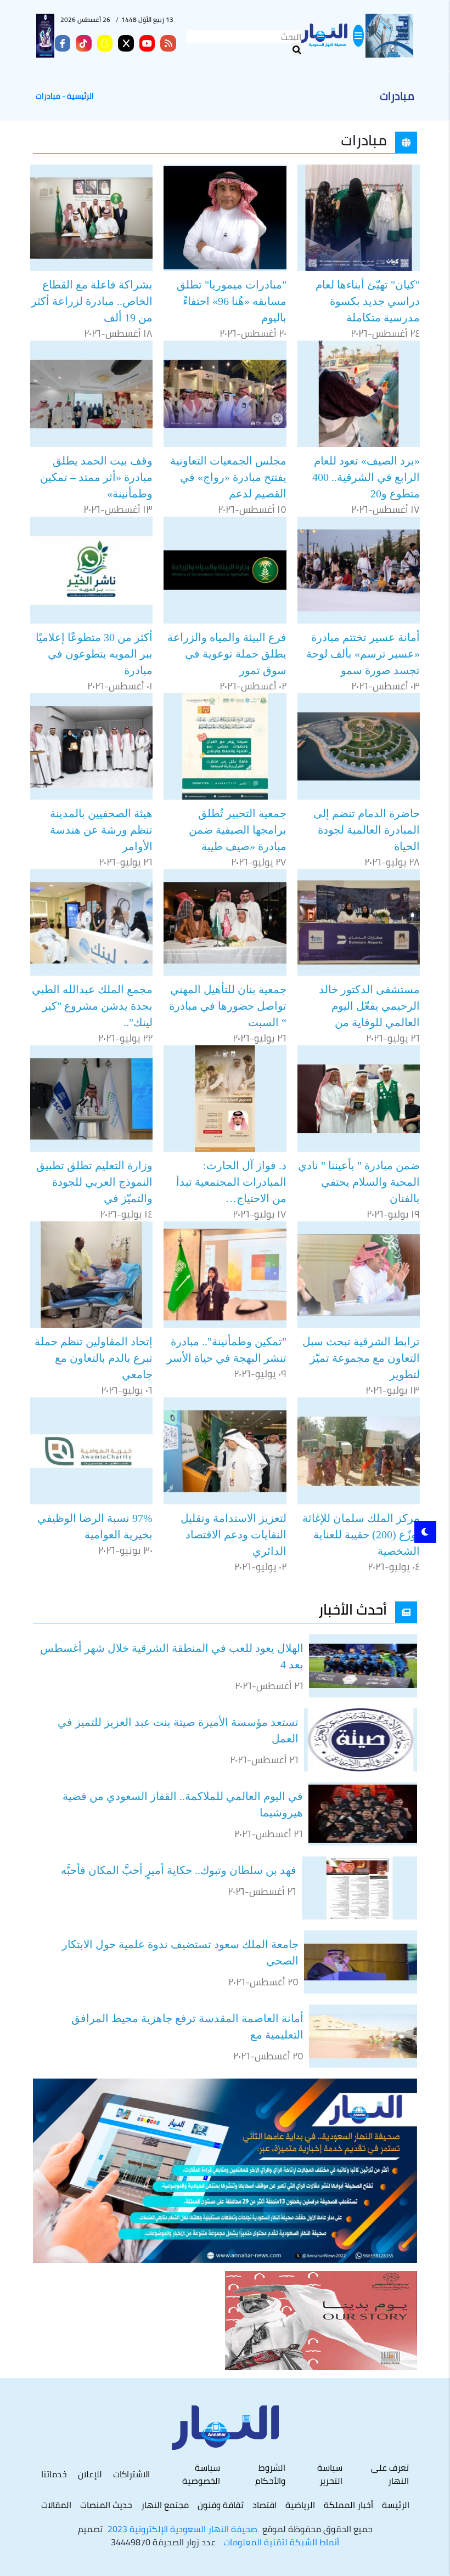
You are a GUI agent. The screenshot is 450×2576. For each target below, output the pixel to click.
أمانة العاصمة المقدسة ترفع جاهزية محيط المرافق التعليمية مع (187, 2026)
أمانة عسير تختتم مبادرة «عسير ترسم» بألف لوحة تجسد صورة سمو (363, 654)
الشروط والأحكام (270, 2474)
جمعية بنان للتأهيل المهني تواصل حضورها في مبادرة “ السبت (227, 1006)
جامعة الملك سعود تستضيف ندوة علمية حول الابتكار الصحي (180, 1952)
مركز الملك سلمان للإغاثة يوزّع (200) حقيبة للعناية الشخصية (361, 1535)
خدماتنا (54, 2474)
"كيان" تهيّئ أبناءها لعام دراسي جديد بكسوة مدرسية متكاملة (368, 301)
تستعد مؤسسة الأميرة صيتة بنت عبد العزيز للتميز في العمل (178, 1730)
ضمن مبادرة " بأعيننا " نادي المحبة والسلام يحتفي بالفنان (359, 1182)
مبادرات (48, 96)
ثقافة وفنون (221, 2505)
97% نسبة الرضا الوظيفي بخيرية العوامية (95, 1526)
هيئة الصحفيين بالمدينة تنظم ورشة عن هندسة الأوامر (101, 830)
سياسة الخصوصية (201, 2474)
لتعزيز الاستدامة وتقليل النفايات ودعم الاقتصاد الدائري (233, 1535)
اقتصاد (265, 2505)
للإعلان (90, 2474)
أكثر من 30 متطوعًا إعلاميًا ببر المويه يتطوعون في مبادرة (94, 654)
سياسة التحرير (330, 2474)
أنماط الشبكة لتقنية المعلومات (281, 2542)
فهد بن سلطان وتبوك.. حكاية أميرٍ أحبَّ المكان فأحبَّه (179, 1870)
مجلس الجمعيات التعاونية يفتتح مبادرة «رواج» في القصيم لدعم (228, 477)
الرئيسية (80, 96)
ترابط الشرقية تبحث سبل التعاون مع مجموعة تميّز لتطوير (361, 1358)
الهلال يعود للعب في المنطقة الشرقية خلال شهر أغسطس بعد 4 (172, 1656)
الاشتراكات (131, 2474)
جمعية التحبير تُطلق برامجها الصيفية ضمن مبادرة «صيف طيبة (237, 830)
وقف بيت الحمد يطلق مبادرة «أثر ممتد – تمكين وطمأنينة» (96, 477)
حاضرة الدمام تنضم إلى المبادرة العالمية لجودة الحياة (367, 830)
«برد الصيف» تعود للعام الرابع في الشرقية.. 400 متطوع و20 (366, 477)
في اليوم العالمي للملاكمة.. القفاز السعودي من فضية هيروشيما (183, 1804)
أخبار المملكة (348, 2505)
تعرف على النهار (390, 2474)
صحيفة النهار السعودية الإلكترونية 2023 (182, 2529)
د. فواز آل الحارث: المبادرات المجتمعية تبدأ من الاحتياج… (231, 1182)
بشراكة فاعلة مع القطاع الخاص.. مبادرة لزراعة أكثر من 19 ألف (92, 301)
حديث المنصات (106, 2505)
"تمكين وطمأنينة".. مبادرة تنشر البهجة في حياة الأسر (226, 1350)
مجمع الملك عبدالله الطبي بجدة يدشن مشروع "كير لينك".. (92, 1006)
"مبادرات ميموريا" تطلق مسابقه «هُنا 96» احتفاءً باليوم (231, 301)
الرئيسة (396, 2505)
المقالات (56, 2505)
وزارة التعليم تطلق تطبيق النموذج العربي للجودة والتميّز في (94, 1182)
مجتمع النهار (165, 2505)
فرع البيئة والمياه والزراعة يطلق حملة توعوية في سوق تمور (227, 654)
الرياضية (300, 2505)
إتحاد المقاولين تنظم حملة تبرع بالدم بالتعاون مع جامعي (94, 1358)
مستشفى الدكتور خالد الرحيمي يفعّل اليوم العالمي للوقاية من (369, 1006)
